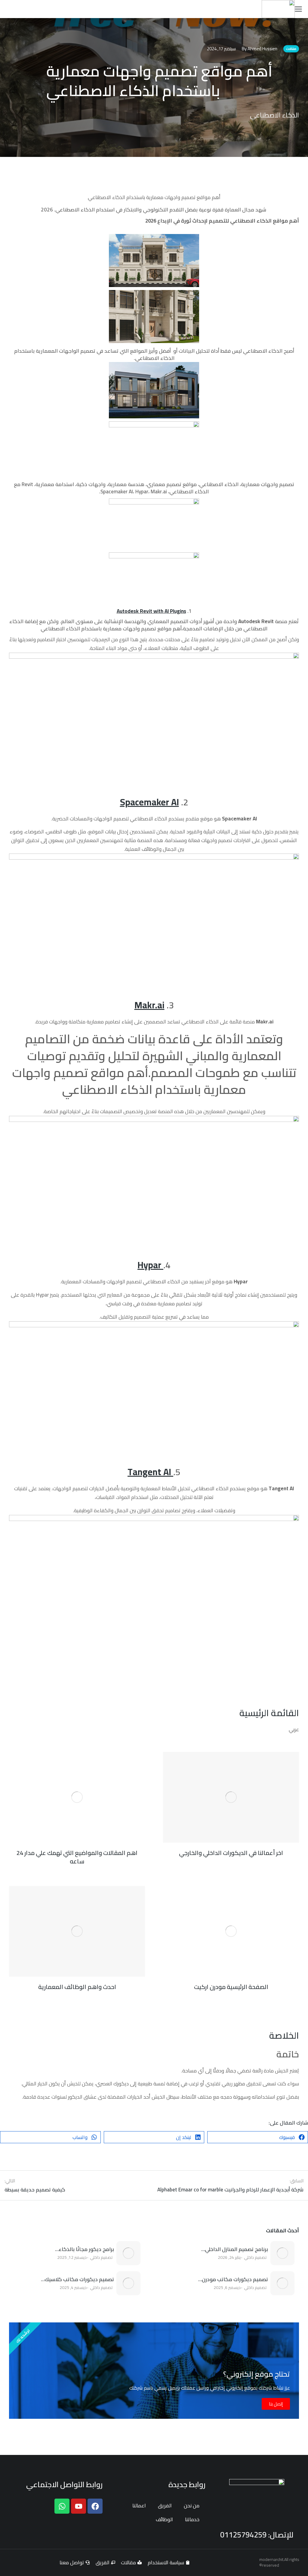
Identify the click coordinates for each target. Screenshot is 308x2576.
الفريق (165, 2506)
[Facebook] (95, 2506)
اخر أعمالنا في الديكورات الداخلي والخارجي (231, 1853)
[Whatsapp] (62, 2506)
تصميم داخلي (255, 2257)
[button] (258, 2137)
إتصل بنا (276, 2404)
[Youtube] (79, 2506)
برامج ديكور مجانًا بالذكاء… (85, 2250)
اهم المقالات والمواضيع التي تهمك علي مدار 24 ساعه (77, 1857)
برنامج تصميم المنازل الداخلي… (235, 2250)
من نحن (192, 2506)
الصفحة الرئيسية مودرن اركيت (231, 1987)
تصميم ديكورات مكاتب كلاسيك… (77, 2280)
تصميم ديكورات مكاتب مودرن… (233, 2280)
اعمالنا (139, 2506)
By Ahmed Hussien (260, 49)
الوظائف (164, 2519)
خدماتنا (192, 2519)
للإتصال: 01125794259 (257, 2535)
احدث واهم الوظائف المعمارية (77, 1987)
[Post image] (282, 2253)
